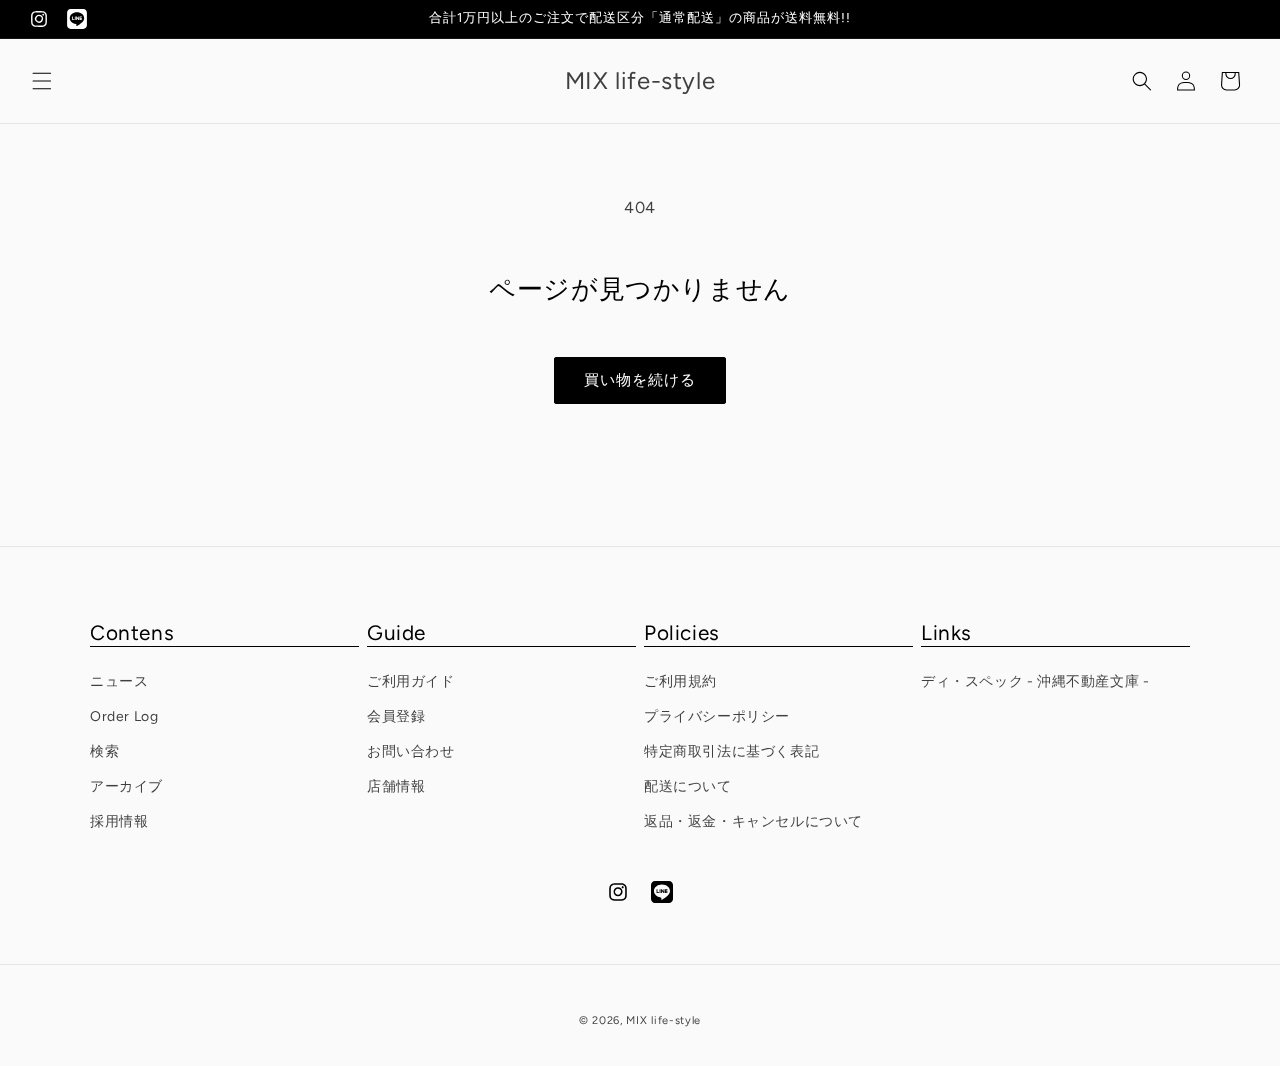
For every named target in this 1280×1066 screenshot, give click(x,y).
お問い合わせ (411, 751)
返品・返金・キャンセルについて (753, 821)
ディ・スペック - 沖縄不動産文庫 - (1035, 681)
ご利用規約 (680, 681)
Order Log (124, 716)
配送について (688, 786)
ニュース (119, 681)
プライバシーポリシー (717, 716)
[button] (42, 81)
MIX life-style (663, 1020)
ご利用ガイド (411, 681)
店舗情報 (396, 786)
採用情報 (119, 821)
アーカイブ (126, 786)
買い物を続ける (640, 380)
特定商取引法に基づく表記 (731, 751)
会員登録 (396, 716)
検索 (104, 751)
